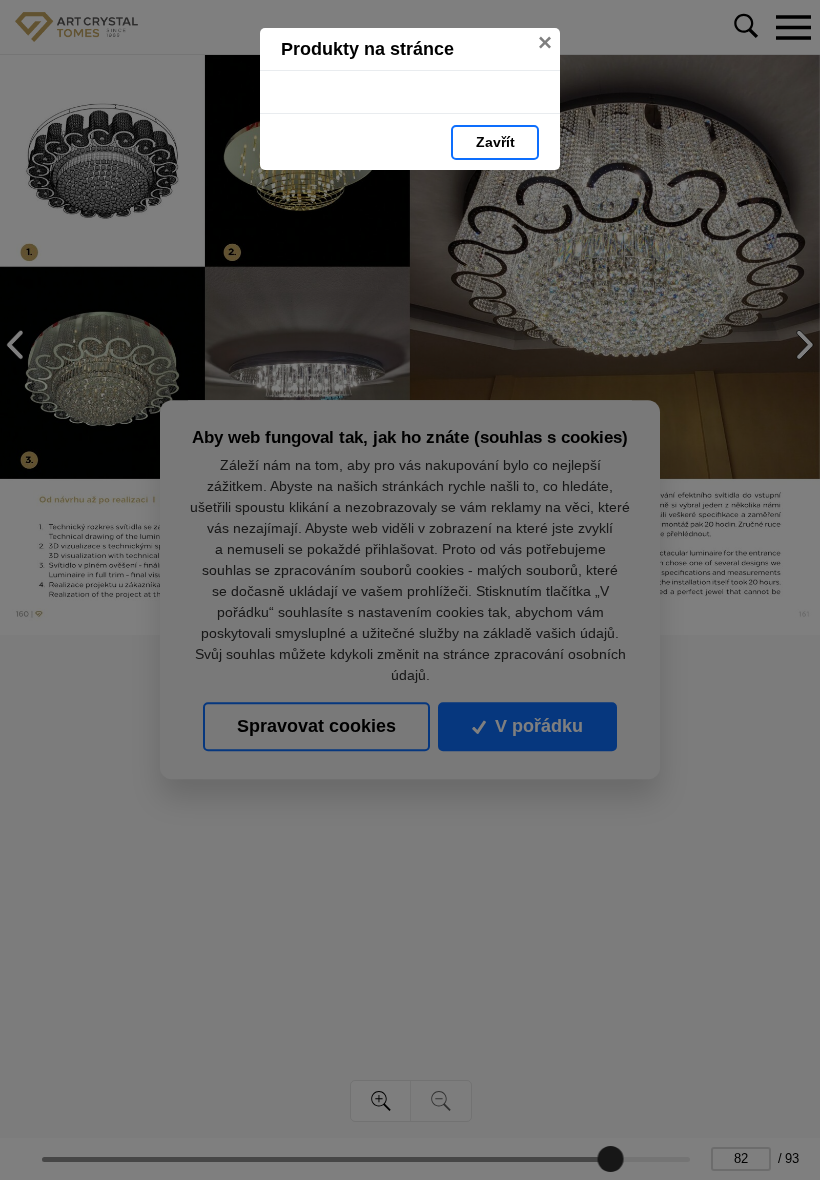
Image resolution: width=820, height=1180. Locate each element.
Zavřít (495, 142)
